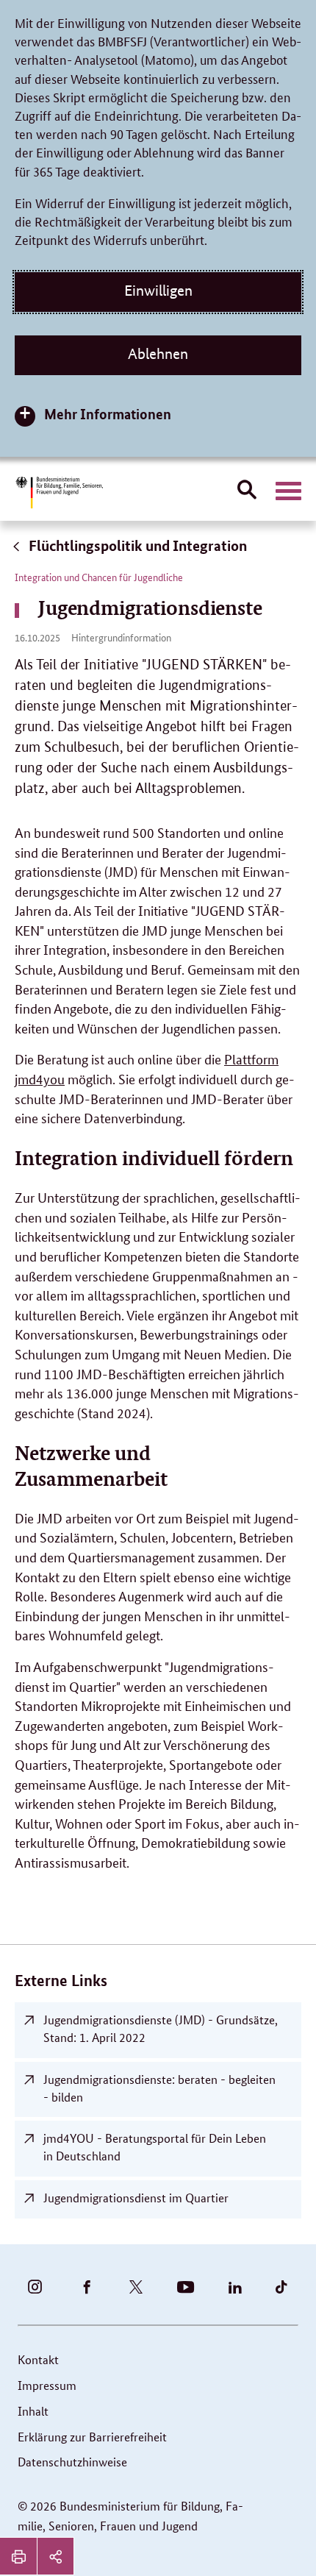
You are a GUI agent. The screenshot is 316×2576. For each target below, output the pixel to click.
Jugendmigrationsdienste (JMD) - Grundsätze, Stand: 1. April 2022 (161, 2028)
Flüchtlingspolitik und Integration (136, 545)
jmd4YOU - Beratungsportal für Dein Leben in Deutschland (155, 2147)
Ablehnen (158, 354)
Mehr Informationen (108, 414)
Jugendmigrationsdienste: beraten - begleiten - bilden (159, 2088)
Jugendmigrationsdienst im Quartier (136, 2198)
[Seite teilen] (55, 2556)
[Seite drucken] (18, 2556)
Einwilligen (158, 291)
